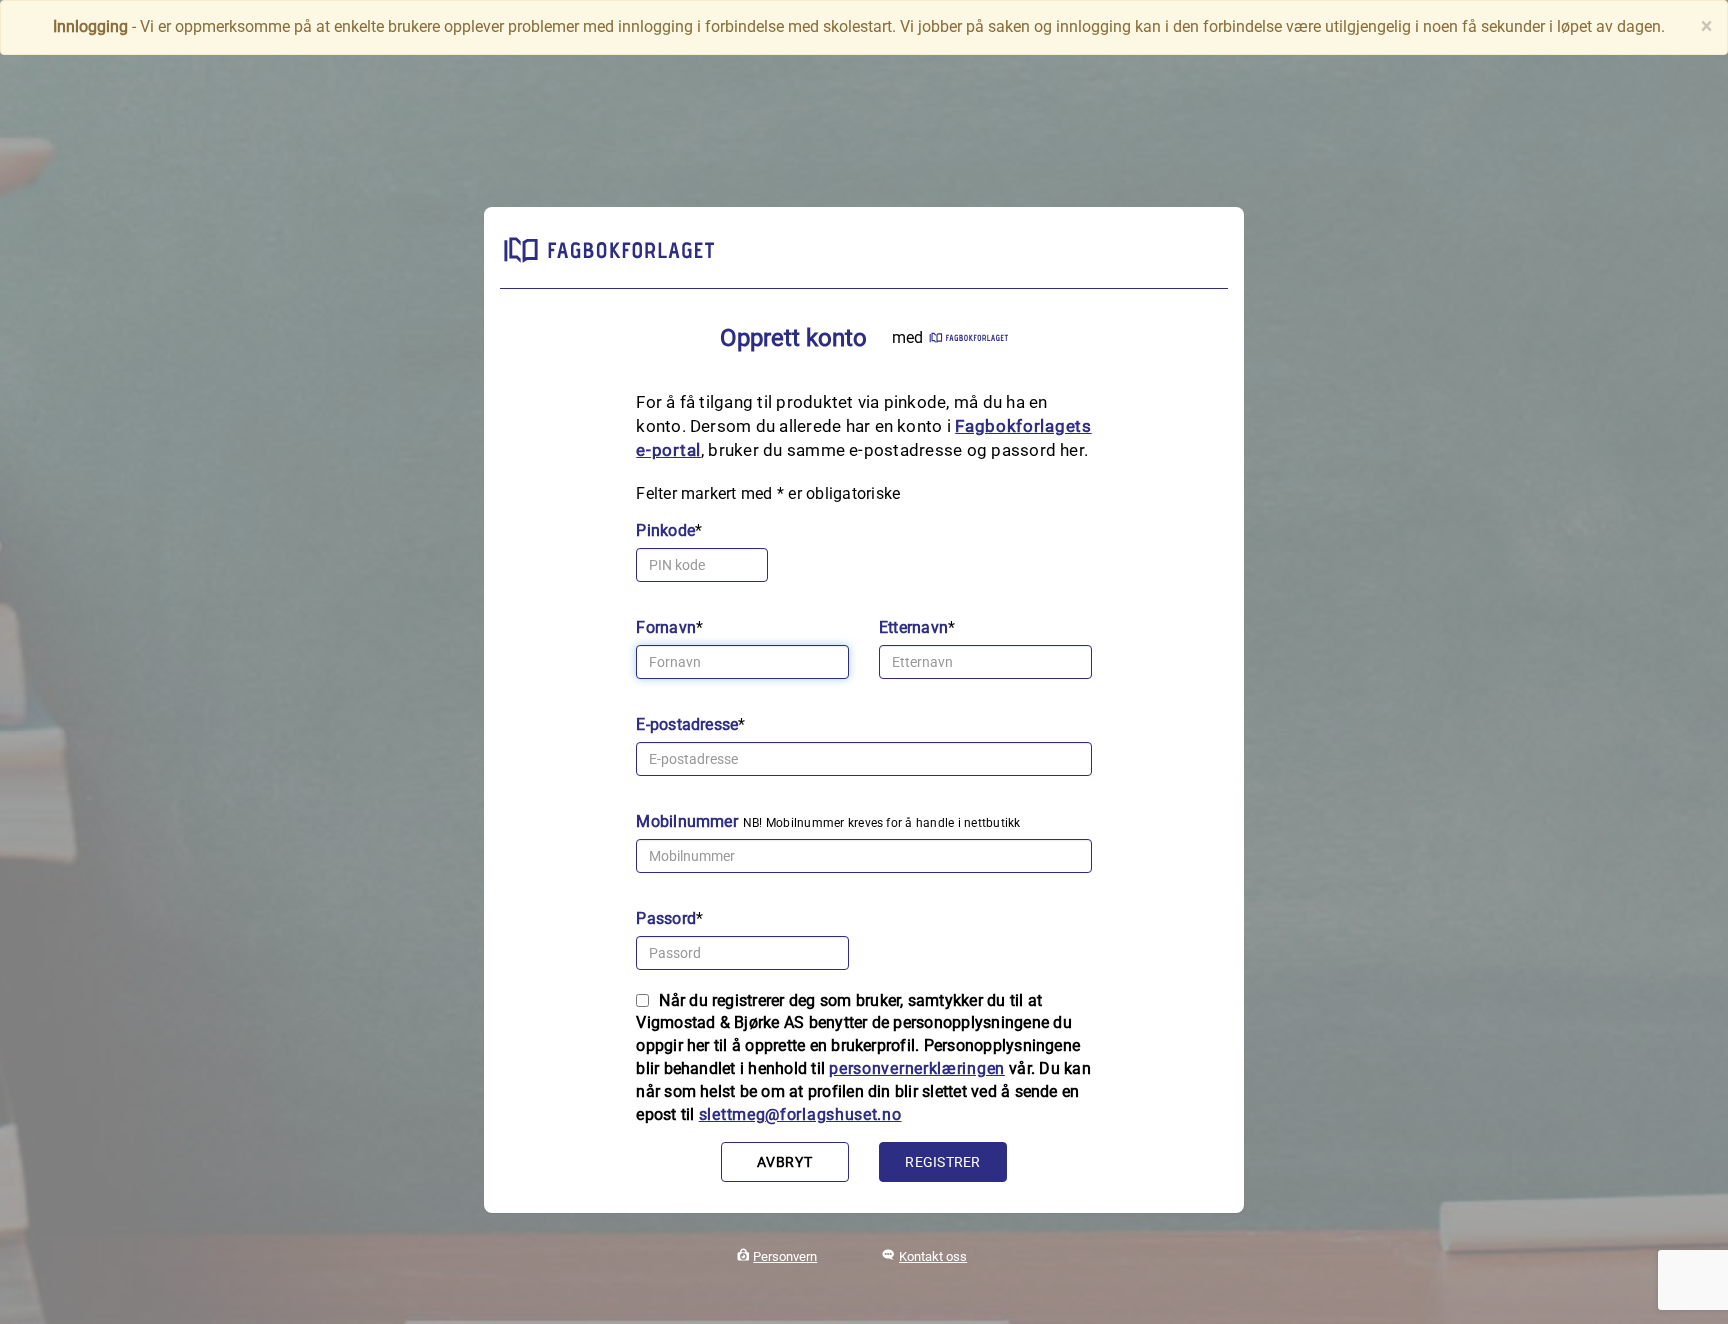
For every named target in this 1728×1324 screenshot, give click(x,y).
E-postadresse (687, 724)
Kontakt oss (933, 1256)
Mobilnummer (687, 821)
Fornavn (666, 627)
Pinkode (665, 530)
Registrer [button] (942, 1162)
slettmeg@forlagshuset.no (800, 1114)
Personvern (785, 1256)
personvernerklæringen (917, 1068)
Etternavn (913, 627)
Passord (666, 918)
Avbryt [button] (784, 1162)
